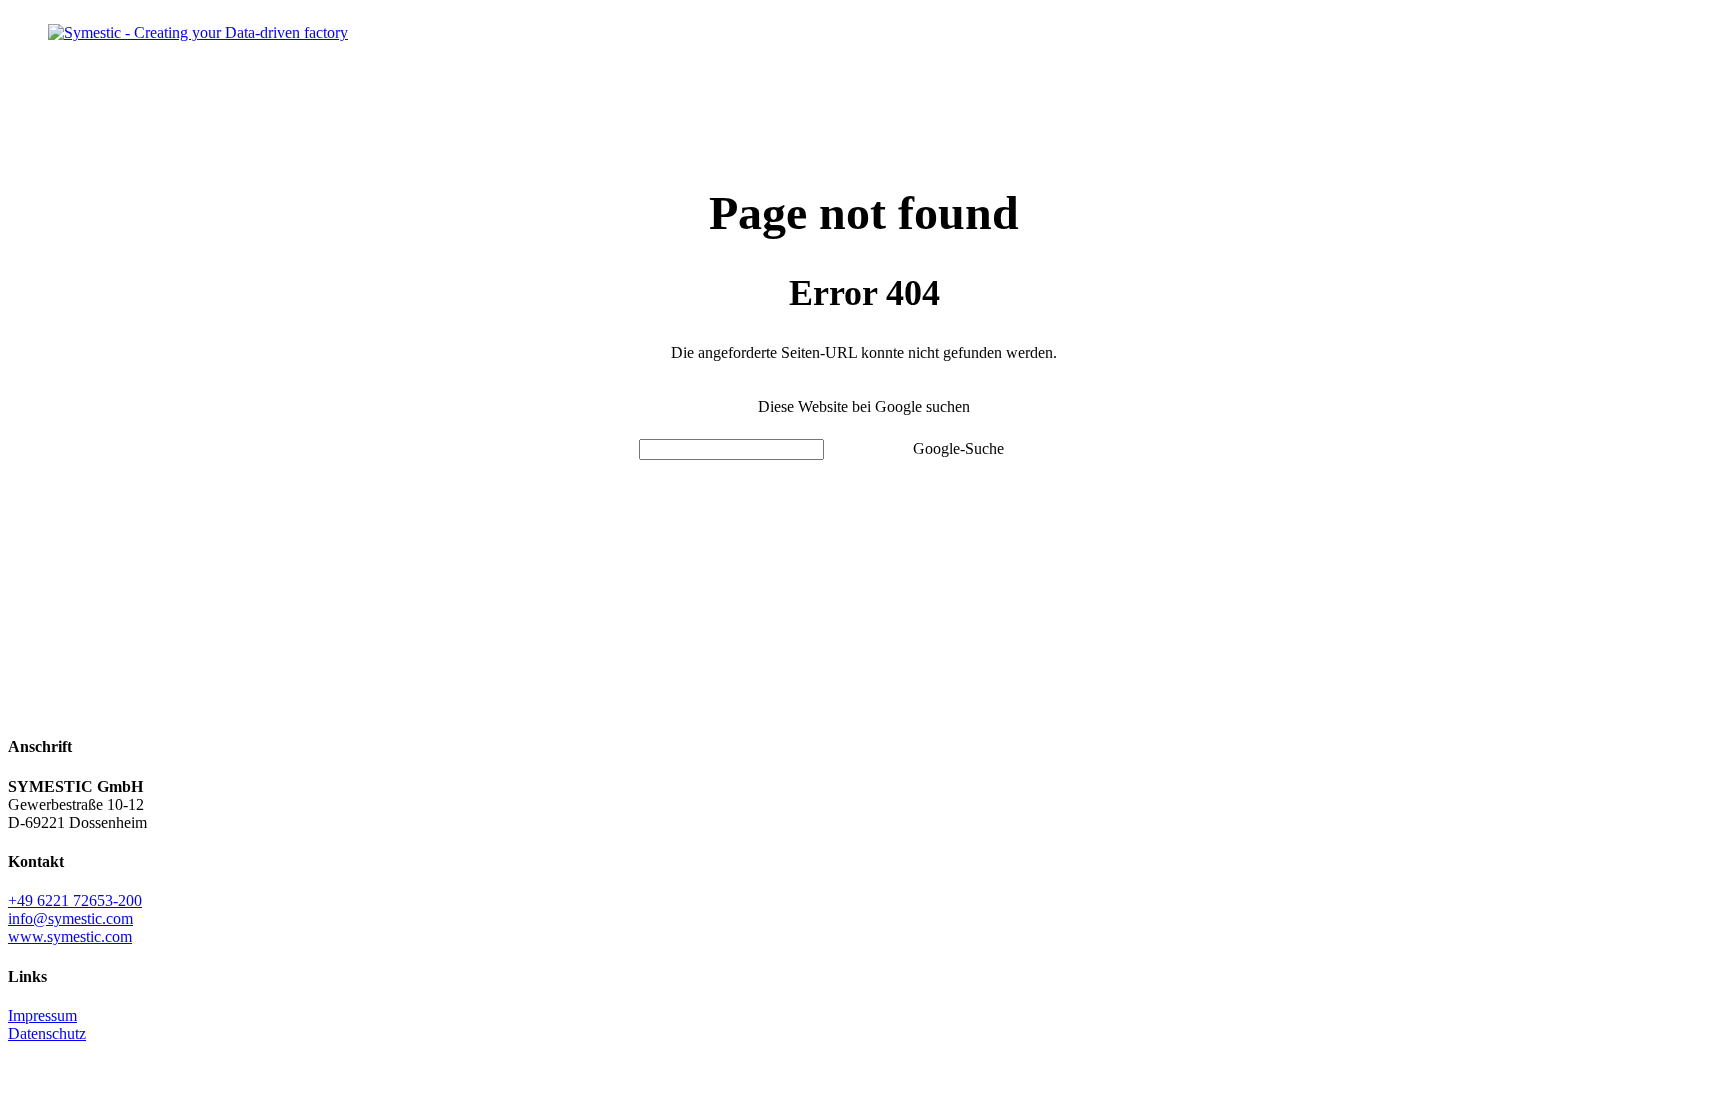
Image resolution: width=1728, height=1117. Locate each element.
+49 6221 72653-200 (75, 900)
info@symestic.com (70, 918)
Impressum (42, 1015)
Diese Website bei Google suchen (864, 406)
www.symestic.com (70, 936)
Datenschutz (47, 1033)
